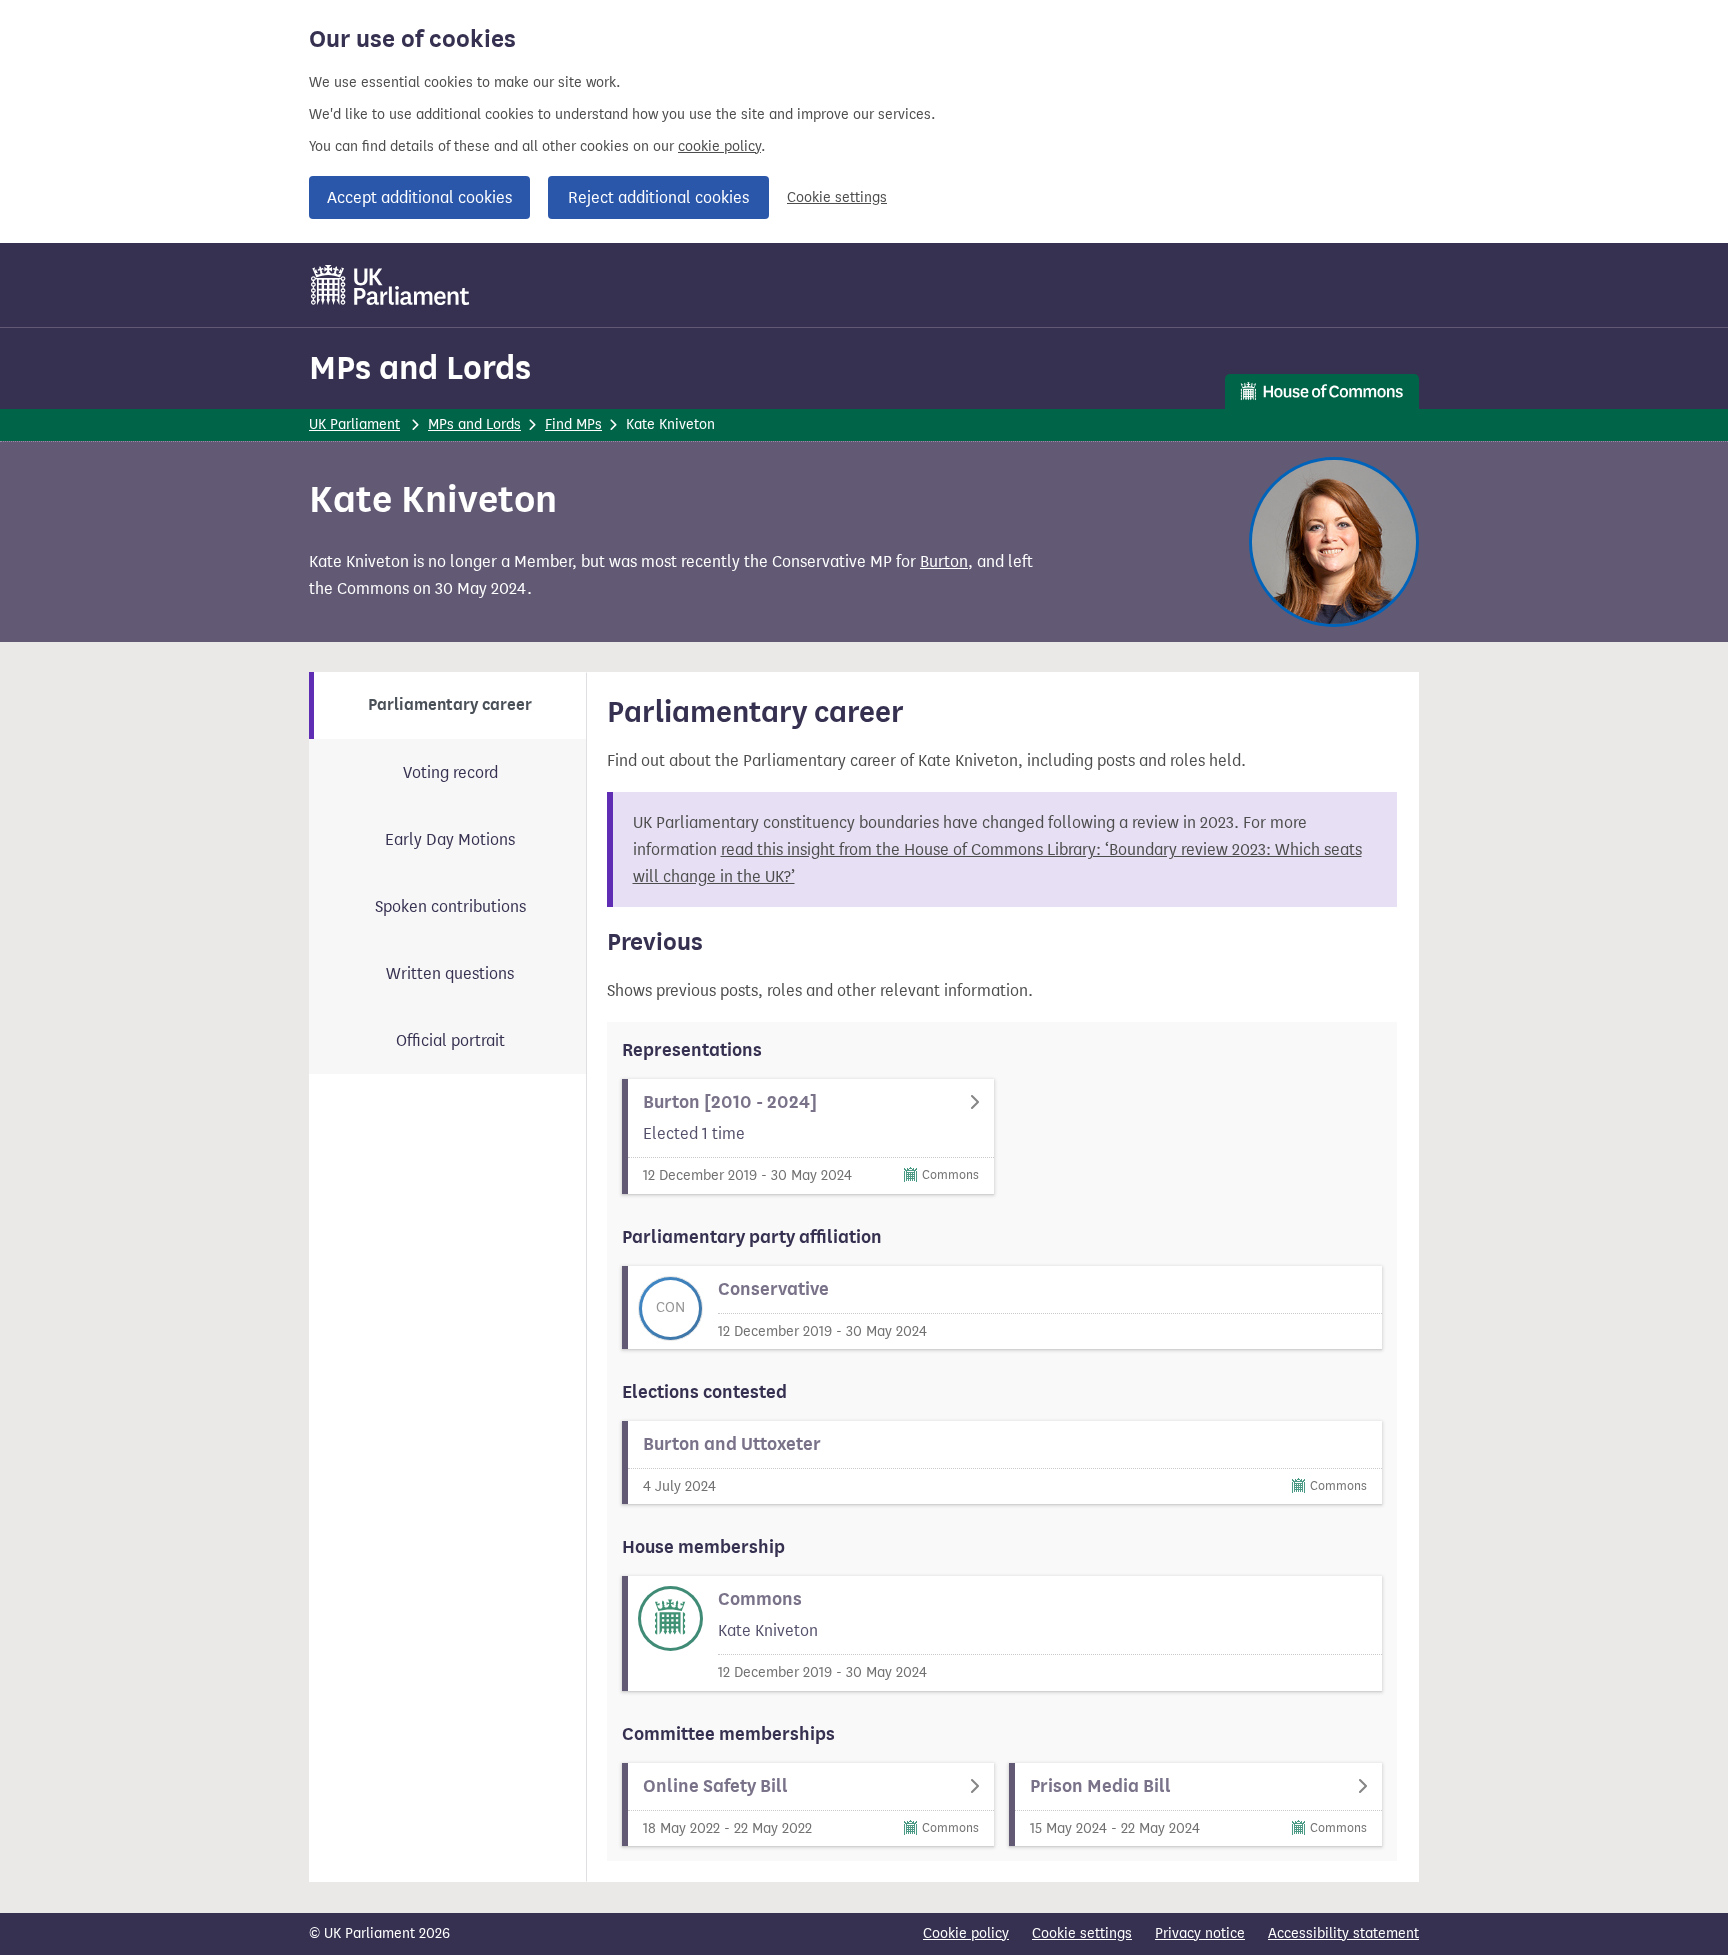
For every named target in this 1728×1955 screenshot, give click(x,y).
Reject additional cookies (658, 197)
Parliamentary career (450, 705)
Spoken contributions (450, 906)
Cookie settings (837, 197)
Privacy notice (1200, 1933)
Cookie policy (966, 1933)
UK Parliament (354, 424)
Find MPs (573, 424)
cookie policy (719, 146)
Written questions (450, 973)
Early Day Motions (450, 839)
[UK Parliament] (390, 285)
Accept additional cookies (419, 197)
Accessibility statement (1343, 1933)
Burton (944, 561)
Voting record (450, 772)
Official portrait (450, 1040)
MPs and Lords (420, 367)
